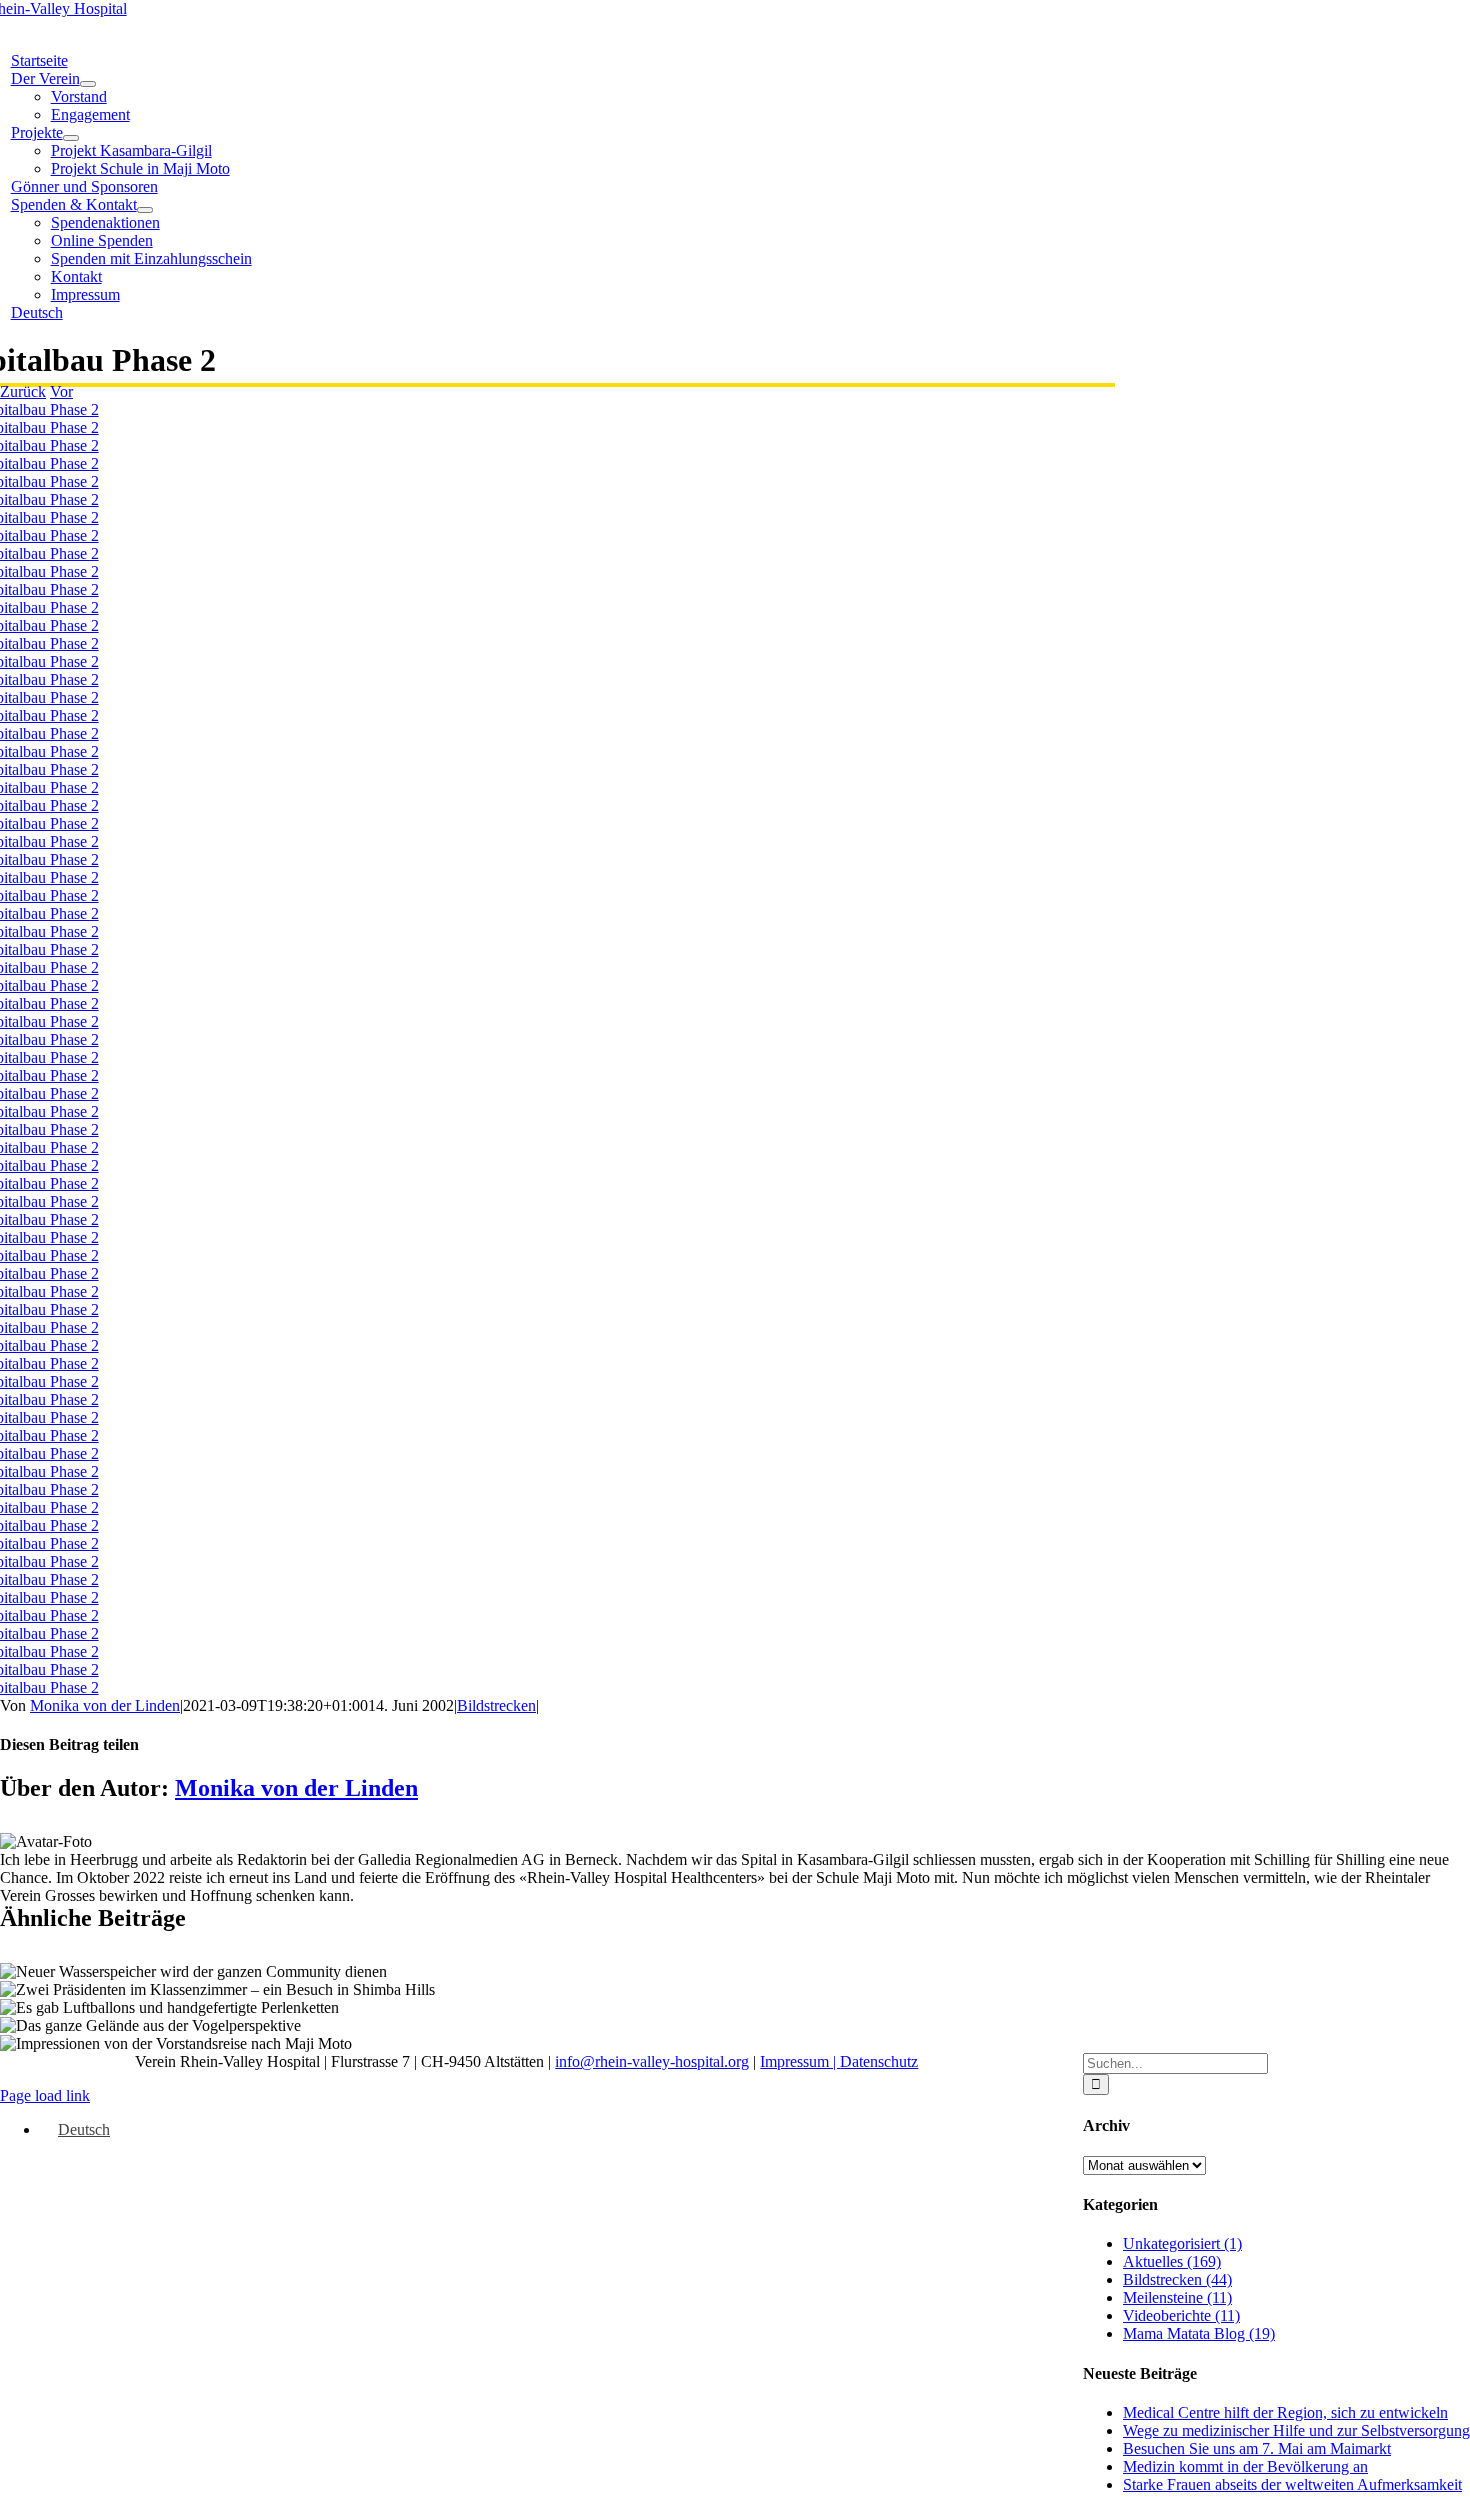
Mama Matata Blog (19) (1199, 2333)
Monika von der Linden (105, 1705)
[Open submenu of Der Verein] (88, 84)
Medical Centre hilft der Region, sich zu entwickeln (1285, 2412)
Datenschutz (879, 2061)
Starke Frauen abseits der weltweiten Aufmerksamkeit (1292, 2484)
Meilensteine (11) (1177, 2297)
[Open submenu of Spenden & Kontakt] (145, 210)
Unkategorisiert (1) (1182, 2243)
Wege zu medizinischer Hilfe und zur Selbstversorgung (1296, 2430)
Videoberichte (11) (1181, 2315)
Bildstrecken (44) (1177, 2279)
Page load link (45, 2095)
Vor (61, 391)
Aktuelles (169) (1172, 2261)
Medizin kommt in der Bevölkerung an (1245, 2466)
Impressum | (800, 2061)
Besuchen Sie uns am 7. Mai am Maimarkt (1257, 2448)
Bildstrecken (496, 1705)
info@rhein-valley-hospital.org (652, 2061)
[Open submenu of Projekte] (71, 138)
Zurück (23, 391)
